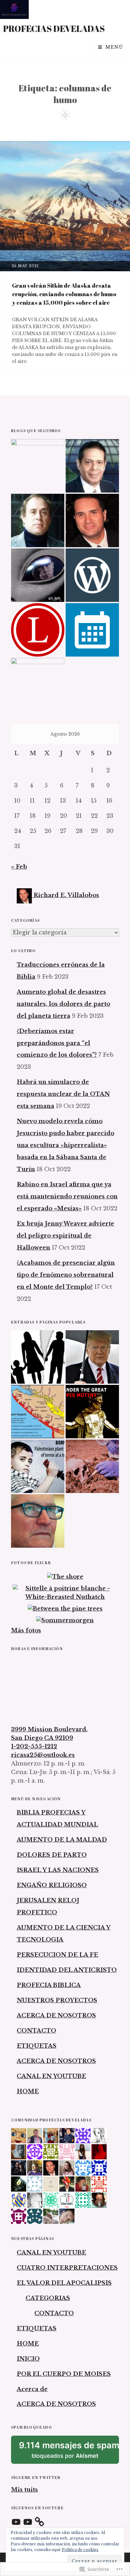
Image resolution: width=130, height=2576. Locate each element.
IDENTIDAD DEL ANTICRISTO (67, 1970)
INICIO (28, 2359)
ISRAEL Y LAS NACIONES (58, 1870)
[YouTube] (16, 2522)
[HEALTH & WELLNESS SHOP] (92, 520)
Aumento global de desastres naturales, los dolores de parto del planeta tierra (63, 1004)
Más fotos (26, 1631)
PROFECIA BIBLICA (49, 1985)
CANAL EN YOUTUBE (51, 2076)
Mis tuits (24, 2490)
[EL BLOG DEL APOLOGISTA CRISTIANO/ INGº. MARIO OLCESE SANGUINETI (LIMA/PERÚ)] (38, 520)
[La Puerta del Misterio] (38, 575)
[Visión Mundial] (92, 466)
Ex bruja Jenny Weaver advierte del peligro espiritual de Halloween (65, 1236)
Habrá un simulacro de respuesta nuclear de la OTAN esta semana (63, 1094)
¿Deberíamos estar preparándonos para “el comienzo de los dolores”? (57, 1043)
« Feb (19, 867)
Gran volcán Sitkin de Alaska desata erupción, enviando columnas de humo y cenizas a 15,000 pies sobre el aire (64, 294)
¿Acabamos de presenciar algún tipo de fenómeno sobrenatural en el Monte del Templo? (66, 1275)
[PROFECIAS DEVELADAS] (38, 466)
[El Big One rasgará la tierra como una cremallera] (38, 1412)
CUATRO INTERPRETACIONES (67, 2268)
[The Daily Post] (92, 630)
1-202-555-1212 (34, 1747)
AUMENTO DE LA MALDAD (62, 1840)
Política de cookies (80, 2550)
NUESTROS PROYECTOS (57, 2000)
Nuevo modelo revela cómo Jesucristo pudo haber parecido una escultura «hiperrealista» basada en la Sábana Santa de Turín (65, 1145)
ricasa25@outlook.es (43, 1755)
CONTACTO (36, 2031)
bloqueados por (69, 2452)
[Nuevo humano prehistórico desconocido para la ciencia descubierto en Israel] (92, 1466)
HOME (28, 2091)
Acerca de (32, 2389)
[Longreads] (38, 630)
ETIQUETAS (37, 2046)
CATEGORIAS (48, 2298)
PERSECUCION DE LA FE (57, 1955)
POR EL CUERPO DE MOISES (64, 2374)
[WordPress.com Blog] (38, 685)
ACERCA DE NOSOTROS (56, 2016)
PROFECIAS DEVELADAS (54, 28)
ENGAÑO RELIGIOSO (52, 1885)
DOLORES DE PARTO (52, 1855)
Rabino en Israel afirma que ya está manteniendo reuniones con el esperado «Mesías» (67, 1196)
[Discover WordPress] (92, 575)
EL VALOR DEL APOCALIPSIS (64, 2283)
